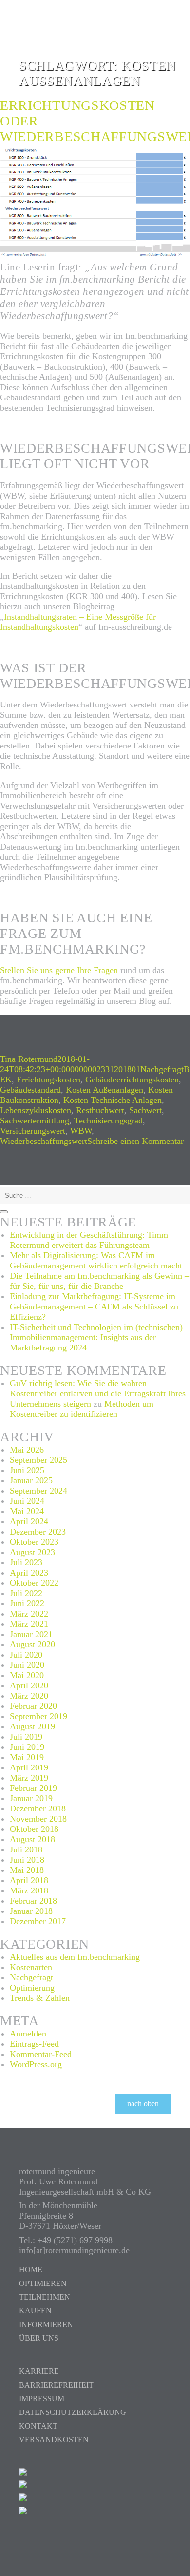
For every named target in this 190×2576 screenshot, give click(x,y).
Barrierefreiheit (56, 2385)
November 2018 (38, 1819)
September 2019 (38, 1716)
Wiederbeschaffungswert (44, 1141)
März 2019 (29, 1778)
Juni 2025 (27, 1470)
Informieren (46, 2324)
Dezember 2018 (38, 1808)
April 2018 (29, 1880)
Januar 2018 (31, 1911)
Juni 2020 (27, 1665)
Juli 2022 (26, 1593)
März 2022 (29, 1614)
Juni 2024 (27, 1501)
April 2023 (29, 1573)
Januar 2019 (31, 1798)
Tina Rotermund (29, 1059)
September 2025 (38, 1460)
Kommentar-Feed (41, 2054)
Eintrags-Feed (34, 2044)
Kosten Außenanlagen (104, 1090)
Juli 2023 (26, 1562)
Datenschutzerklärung (73, 2412)
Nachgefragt (162, 1069)
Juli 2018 (26, 1849)
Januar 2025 (31, 1480)
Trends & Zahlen (40, 1998)
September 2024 (38, 1491)
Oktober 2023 (34, 1542)
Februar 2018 (33, 1901)
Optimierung (32, 1988)
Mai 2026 (27, 1450)
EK (6, 1080)
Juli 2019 (26, 1737)
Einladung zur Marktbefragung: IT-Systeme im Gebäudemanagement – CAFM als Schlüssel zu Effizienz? (94, 1307)
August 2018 (32, 1839)
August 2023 (32, 1552)
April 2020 (29, 1685)
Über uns (39, 2338)
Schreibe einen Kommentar (135, 1141)
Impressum (42, 2399)
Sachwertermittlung (35, 1121)
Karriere (39, 2371)
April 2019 (29, 1767)
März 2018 (29, 1890)
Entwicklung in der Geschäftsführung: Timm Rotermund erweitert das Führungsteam (89, 1240)
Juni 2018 (27, 1860)
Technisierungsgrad (108, 1121)
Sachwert (145, 1110)
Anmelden (28, 2034)
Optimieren (43, 2283)
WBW (81, 1131)
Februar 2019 (33, 1788)
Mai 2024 (27, 1511)
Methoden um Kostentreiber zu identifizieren (82, 1409)
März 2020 (29, 1696)
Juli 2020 (26, 1655)
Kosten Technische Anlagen (113, 1100)
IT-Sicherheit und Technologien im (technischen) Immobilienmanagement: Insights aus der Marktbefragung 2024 (96, 1337)
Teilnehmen (45, 2297)
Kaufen (35, 2311)
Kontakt (38, 2426)
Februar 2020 (33, 1706)
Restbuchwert (100, 1110)
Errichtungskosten (48, 1080)
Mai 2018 (27, 1870)
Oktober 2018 (34, 1829)
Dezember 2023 (38, 1532)
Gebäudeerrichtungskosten (132, 1080)
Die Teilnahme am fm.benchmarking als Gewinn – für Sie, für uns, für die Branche (99, 1281)
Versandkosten (54, 2440)
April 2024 (29, 1521)
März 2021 (29, 1624)
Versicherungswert (33, 1131)
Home (31, 2270)
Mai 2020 (27, 1675)
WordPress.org (36, 2064)
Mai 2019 (27, 1757)
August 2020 (32, 1644)
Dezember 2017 (38, 1921)
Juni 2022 (27, 1603)
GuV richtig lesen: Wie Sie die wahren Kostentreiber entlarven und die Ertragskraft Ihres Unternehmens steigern (98, 1393)
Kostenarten (31, 1967)
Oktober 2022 (34, 1583)
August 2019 (32, 1726)
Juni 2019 (27, 1747)
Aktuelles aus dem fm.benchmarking (75, 1957)
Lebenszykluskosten (36, 1110)
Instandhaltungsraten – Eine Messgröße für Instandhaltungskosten (78, 622)
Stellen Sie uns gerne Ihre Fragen (59, 970)
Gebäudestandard (30, 1090)
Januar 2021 (31, 1634)
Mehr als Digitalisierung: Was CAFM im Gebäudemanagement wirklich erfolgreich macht (96, 1260)
